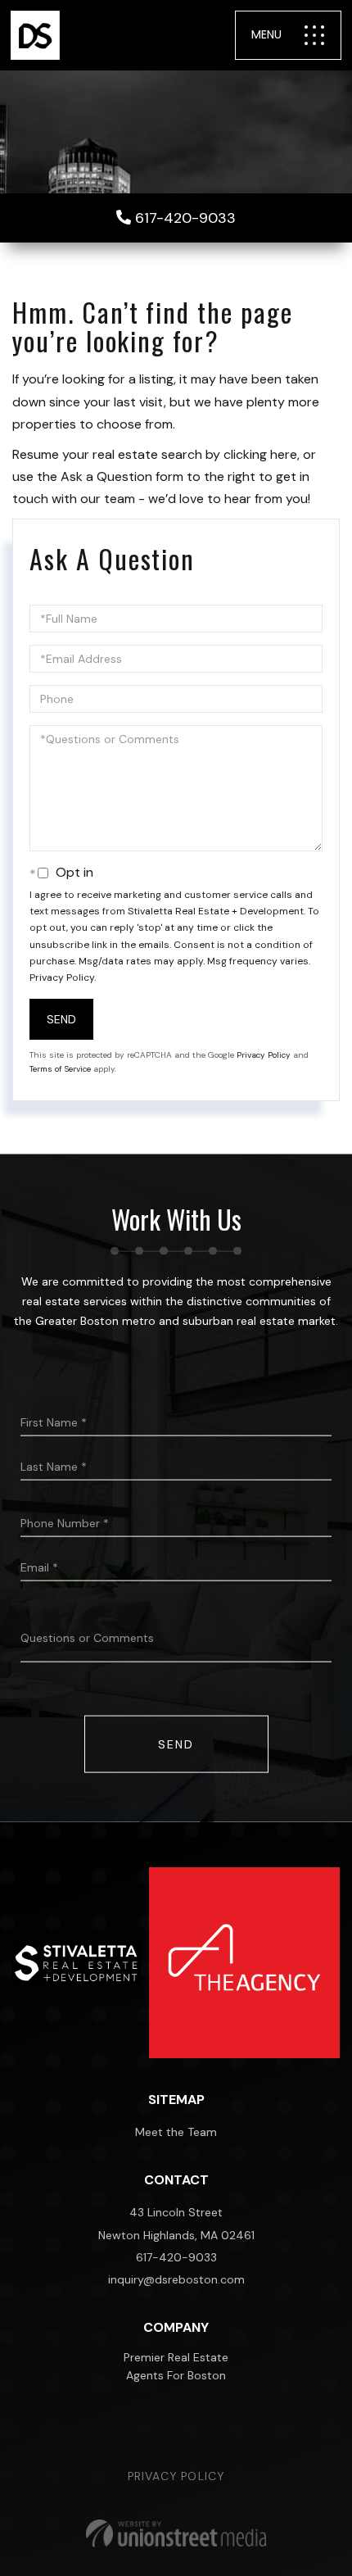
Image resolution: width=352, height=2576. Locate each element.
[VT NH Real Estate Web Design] (176, 2533)
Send (61, 1019)
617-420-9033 (185, 218)
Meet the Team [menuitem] (176, 2132)
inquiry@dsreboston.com (176, 2279)
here (284, 454)
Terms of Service (60, 1069)
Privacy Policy (62, 977)
